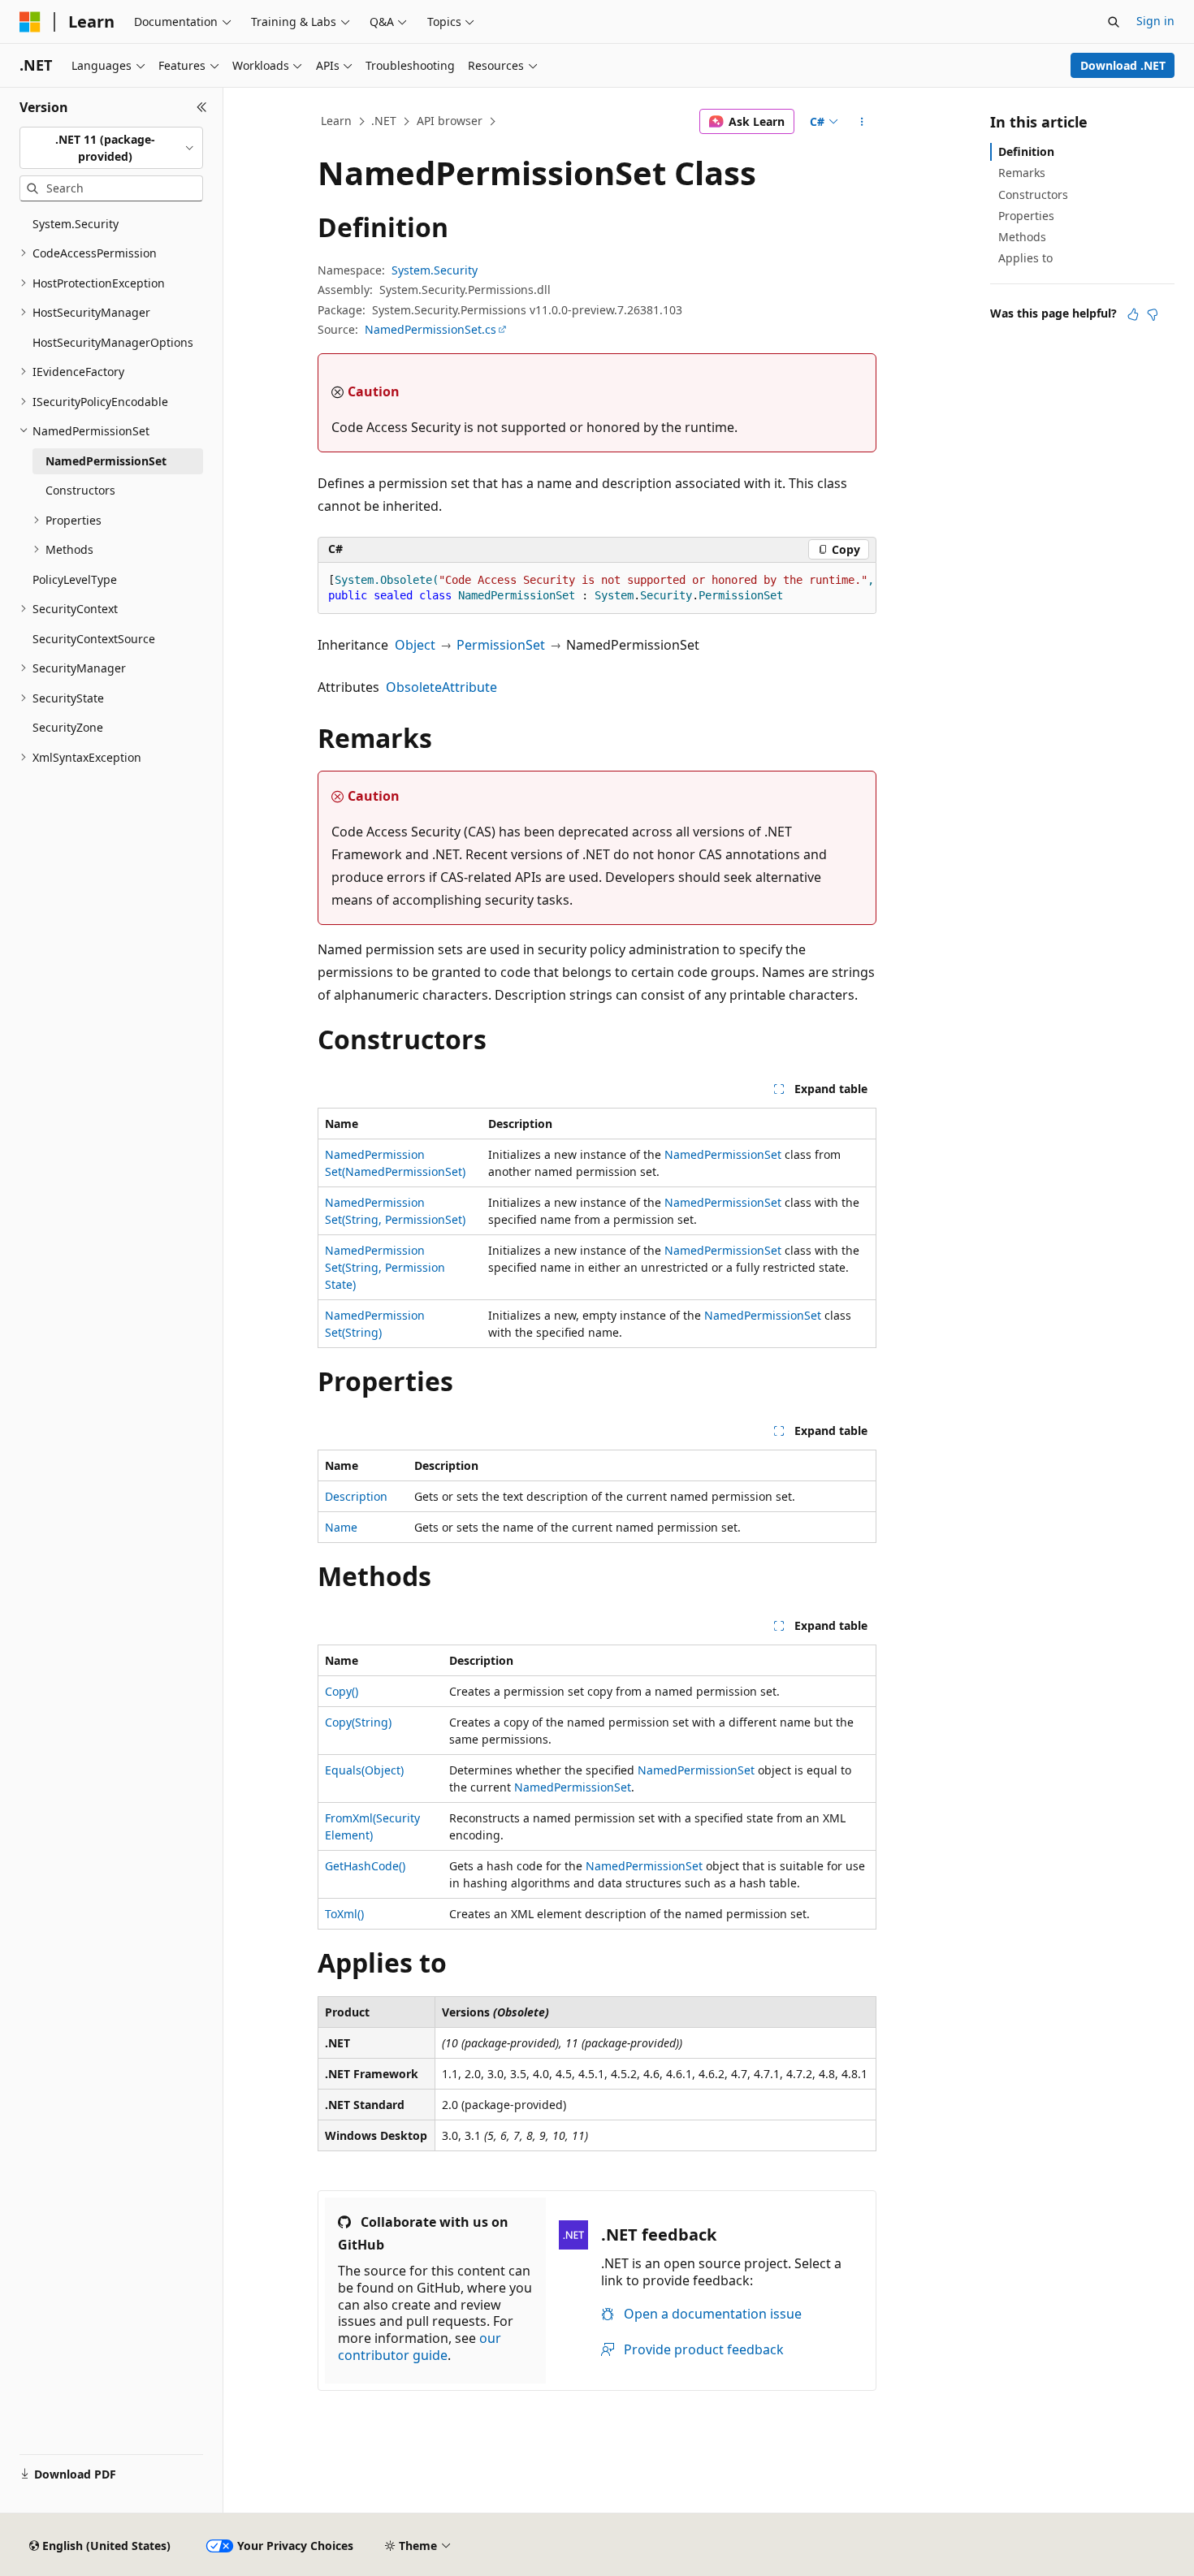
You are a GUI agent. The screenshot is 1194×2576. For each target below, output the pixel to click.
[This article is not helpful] (1153, 314)
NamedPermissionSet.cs (430, 329)
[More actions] (862, 122)
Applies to (1025, 258)
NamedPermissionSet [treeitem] (106, 461)
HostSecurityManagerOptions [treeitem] (113, 342)
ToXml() (344, 1914)
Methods (1022, 237)
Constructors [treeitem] (80, 490)
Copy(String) (358, 1722)
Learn (336, 121)
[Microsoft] (30, 22)
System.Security (435, 270)
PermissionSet (501, 645)
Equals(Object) (364, 1770)
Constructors (1033, 194)
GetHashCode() (365, 1866)
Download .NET (1123, 65)
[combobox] (111, 148)
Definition (1026, 151)
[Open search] (1114, 22)
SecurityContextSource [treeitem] (94, 639)
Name (341, 1527)
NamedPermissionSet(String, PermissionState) (385, 1267)
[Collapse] (202, 107)
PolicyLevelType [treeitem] (75, 579)
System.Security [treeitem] (76, 224)
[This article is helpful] (1133, 314)
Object (415, 645)
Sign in (1155, 21)
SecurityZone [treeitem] (68, 727)
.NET (384, 121)
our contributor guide (420, 2347)
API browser (450, 121)
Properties (1026, 216)
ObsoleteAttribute (441, 687)
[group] (597, 588)
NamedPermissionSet (723, 1154)
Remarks (1022, 173)
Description (356, 1496)
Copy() (342, 1691)
